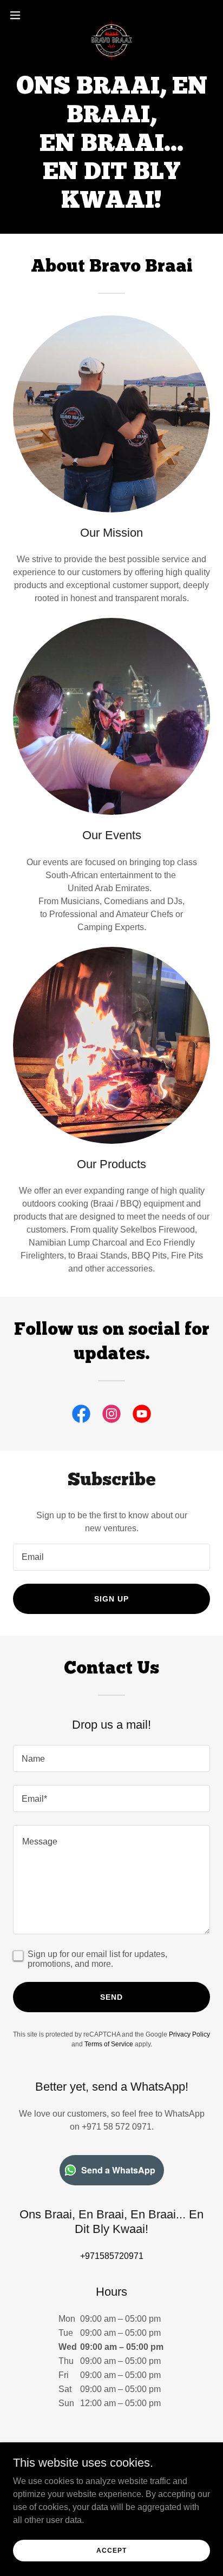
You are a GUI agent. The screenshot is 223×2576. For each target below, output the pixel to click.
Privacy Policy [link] (189, 2034)
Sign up (111, 1599)
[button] (20, 15)
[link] (111, 15)
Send (111, 1997)
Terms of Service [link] (109, 2044)
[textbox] (111, 1557)
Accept (111, 2550)
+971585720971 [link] (112, 2256)
